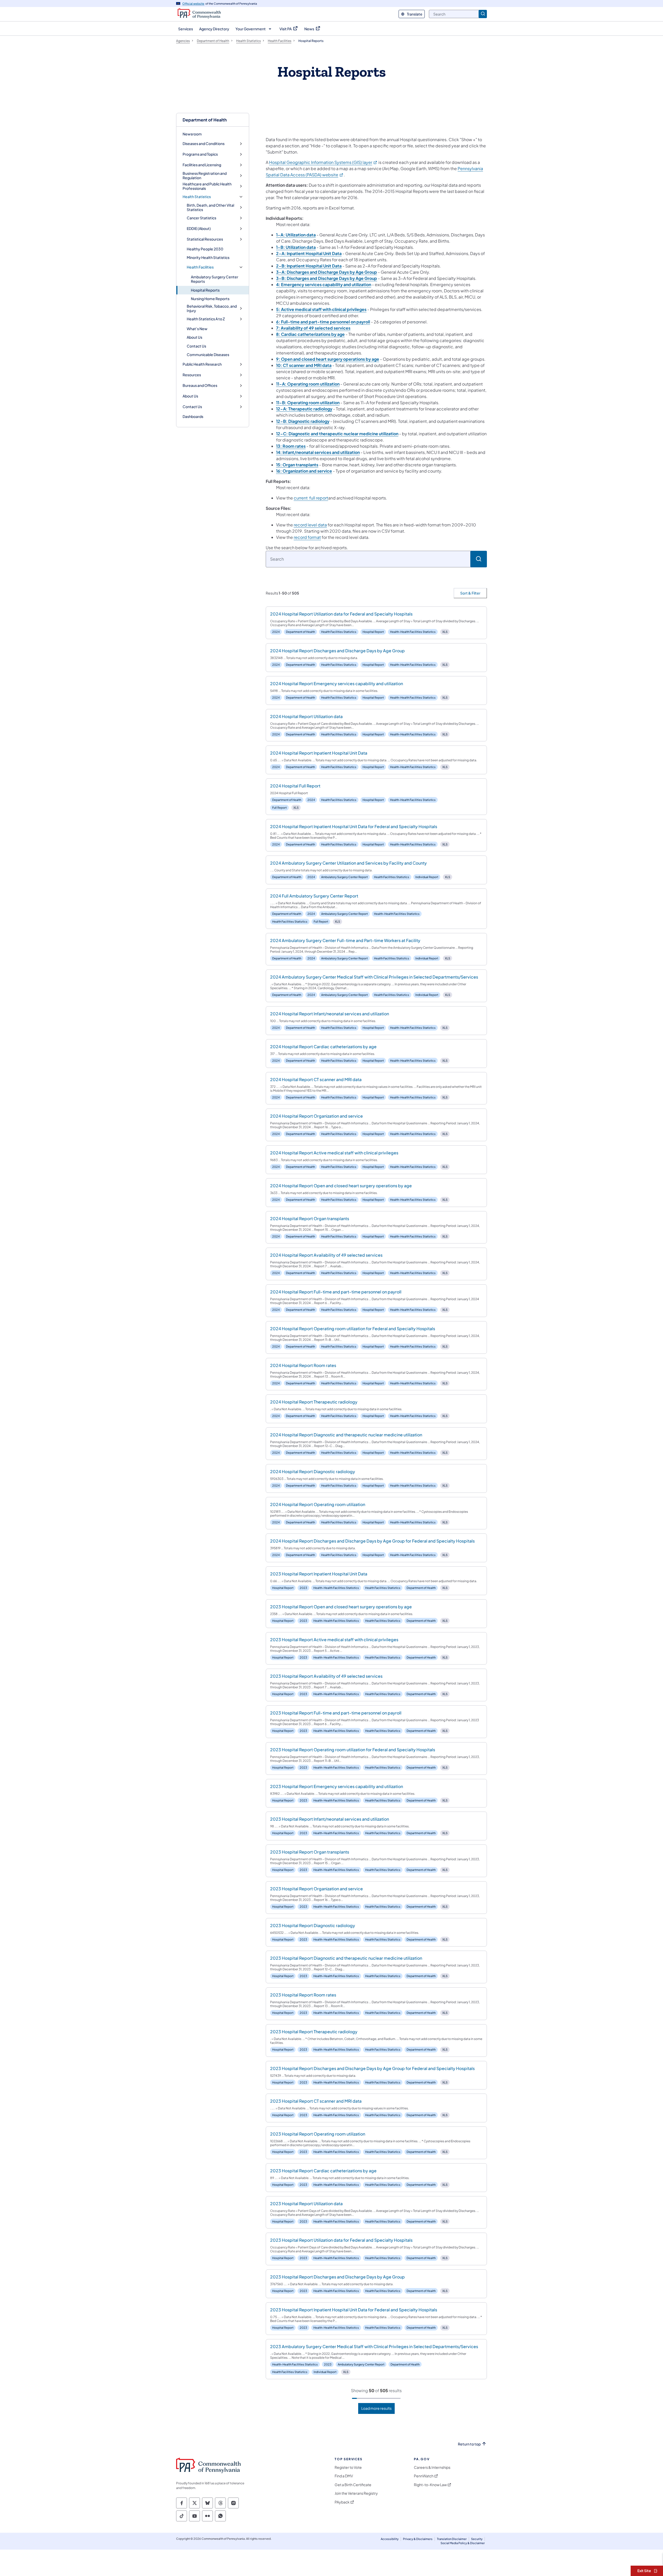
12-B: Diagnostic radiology (303, 421)
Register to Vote (348, 2467)
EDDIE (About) (199, 229)
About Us (194, 337)
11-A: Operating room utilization (308, 384)
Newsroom (192, 134)
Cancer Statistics (201, 218)
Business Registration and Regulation (205, 176)
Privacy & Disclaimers (418, 2539)
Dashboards (193, 416)
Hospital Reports (205, 290)
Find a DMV (344, 2476)
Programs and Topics (200, 154)
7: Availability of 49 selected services (313, 328)
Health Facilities (200, 267)
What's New (197, 329)
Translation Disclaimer (452, 2539)
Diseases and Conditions (204, 144)
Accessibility (390, 2539)
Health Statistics (197, 197)
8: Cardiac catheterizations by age (310, 334)
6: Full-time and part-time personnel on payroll (323, 322)
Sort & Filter (470, 593)
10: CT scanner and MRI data (304, 365)
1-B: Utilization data (296, 247)
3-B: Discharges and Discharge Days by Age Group (327, 278)
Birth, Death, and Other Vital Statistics (210, 208)
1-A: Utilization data (296, 235)
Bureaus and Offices (200, 385)
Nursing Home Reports (210, 299)
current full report (311, 498)
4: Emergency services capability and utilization (324, 284)
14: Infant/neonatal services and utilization (318, 452)
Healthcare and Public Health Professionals (207, 186)
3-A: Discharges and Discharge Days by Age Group (327, 272)
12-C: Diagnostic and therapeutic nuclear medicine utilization (337, 434)
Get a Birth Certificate (353, 2485)
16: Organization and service (304, 471)
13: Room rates (291, 446)
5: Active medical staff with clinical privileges (321, 309)
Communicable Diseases (208, 354)
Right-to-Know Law (430, 2485)
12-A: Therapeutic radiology (304, 409)
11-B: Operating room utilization (308, 403)
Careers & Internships (432, 2467)
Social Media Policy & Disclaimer (463, 2543)
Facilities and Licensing (202, 165)
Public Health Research (202, 364)
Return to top (469, 2444)
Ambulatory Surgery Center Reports (215, 279)
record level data (310, 525)
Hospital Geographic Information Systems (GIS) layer (323, 162)
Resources (192, 375)
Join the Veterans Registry (356, 2493)
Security (477, 2539)
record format (307, 537)
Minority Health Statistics (208, 257)
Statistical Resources (205, 239)
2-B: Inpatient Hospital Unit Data (309, 266)
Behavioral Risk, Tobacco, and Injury (212, 309)
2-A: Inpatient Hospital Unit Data (309, 253)
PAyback (342, 2502)
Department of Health (205, 120)
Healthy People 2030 (205, 249)
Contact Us (196, 346)
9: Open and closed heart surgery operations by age (328, 359)
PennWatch (424, 2476)
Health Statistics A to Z (206, 319)
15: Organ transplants (297, 465)
